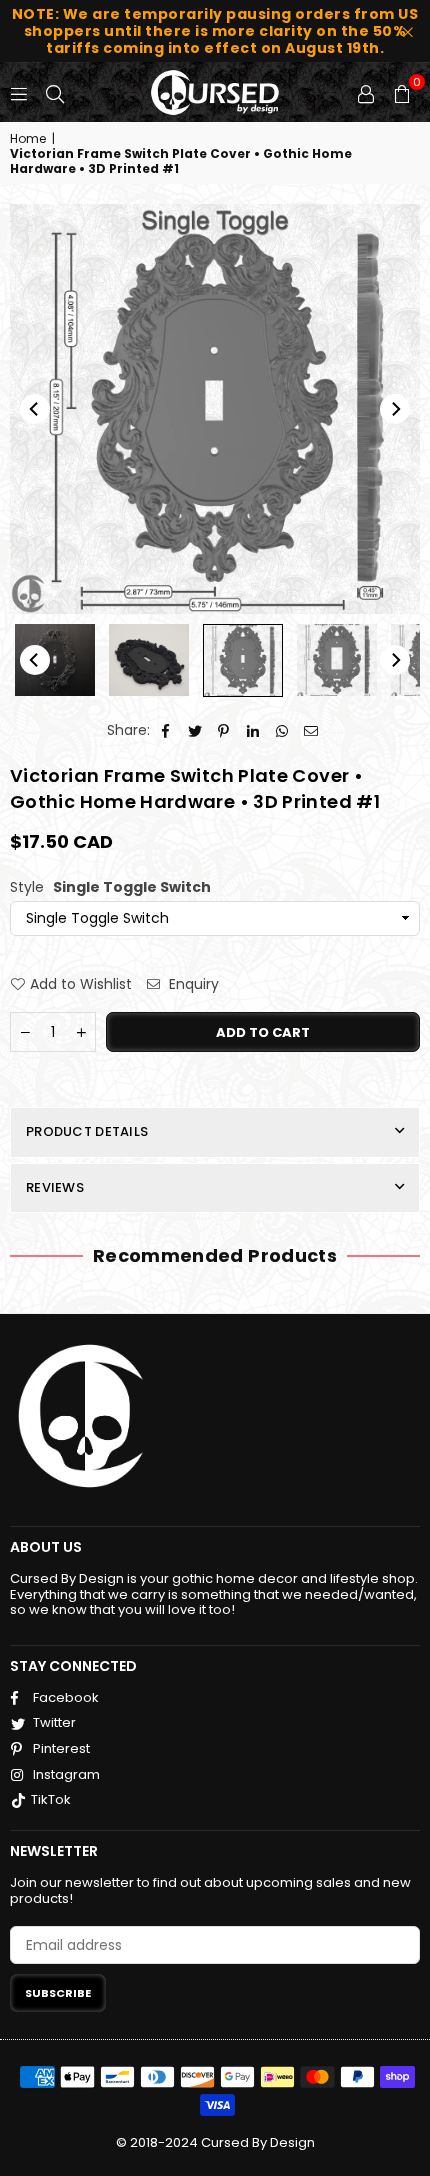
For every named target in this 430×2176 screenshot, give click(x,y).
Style (110, 887)
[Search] (55, 92)
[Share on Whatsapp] (282, 730)
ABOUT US (46, 1547)
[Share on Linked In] (253, 730)
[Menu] (19, 92)
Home (28, 139)
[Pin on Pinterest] (224, 730)
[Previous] (35, 409)
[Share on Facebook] (166, 730)
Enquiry (192, 984)
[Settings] (366, 92)
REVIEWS (55, 1187)
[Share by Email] (311, 730)
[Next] (395, 409)
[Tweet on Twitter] (195, 730)
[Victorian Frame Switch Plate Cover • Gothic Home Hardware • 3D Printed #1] (55, 660)
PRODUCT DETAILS (87, 1131)
